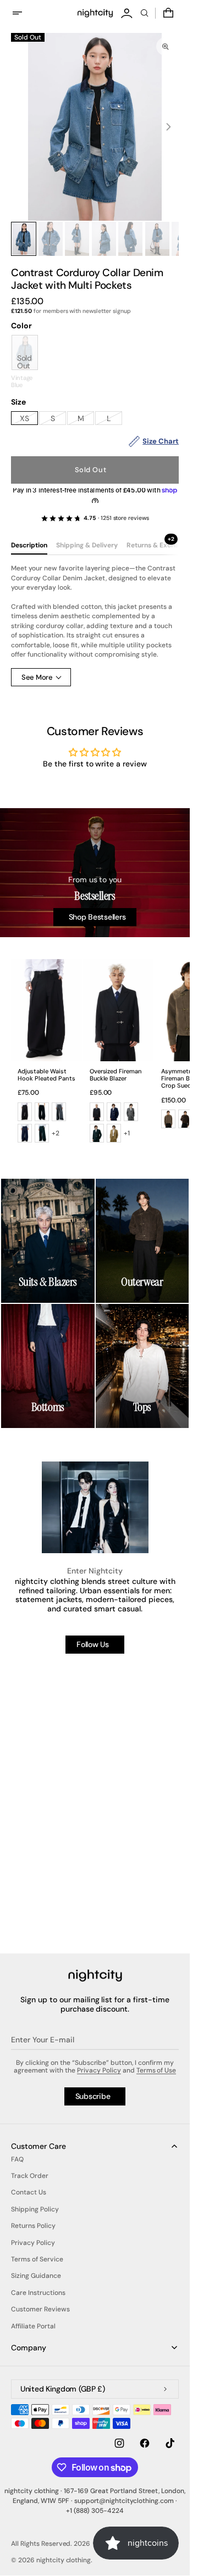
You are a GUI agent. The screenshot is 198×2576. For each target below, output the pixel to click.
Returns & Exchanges (160, 545)
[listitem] (25, 1112)
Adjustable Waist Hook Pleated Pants (46, 1075)
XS (29, 419)
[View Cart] (169, 13)
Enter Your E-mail (43, 2040)
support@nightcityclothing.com (124, 2501)
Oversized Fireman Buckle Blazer (116, 1075)
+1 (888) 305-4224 (95, 2511)
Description (29, 545)
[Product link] (46, 1054)
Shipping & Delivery (87, 545)
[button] (24, 13)
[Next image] (168, 127)
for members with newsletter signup (71, 311)
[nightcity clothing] (95, 1976)
